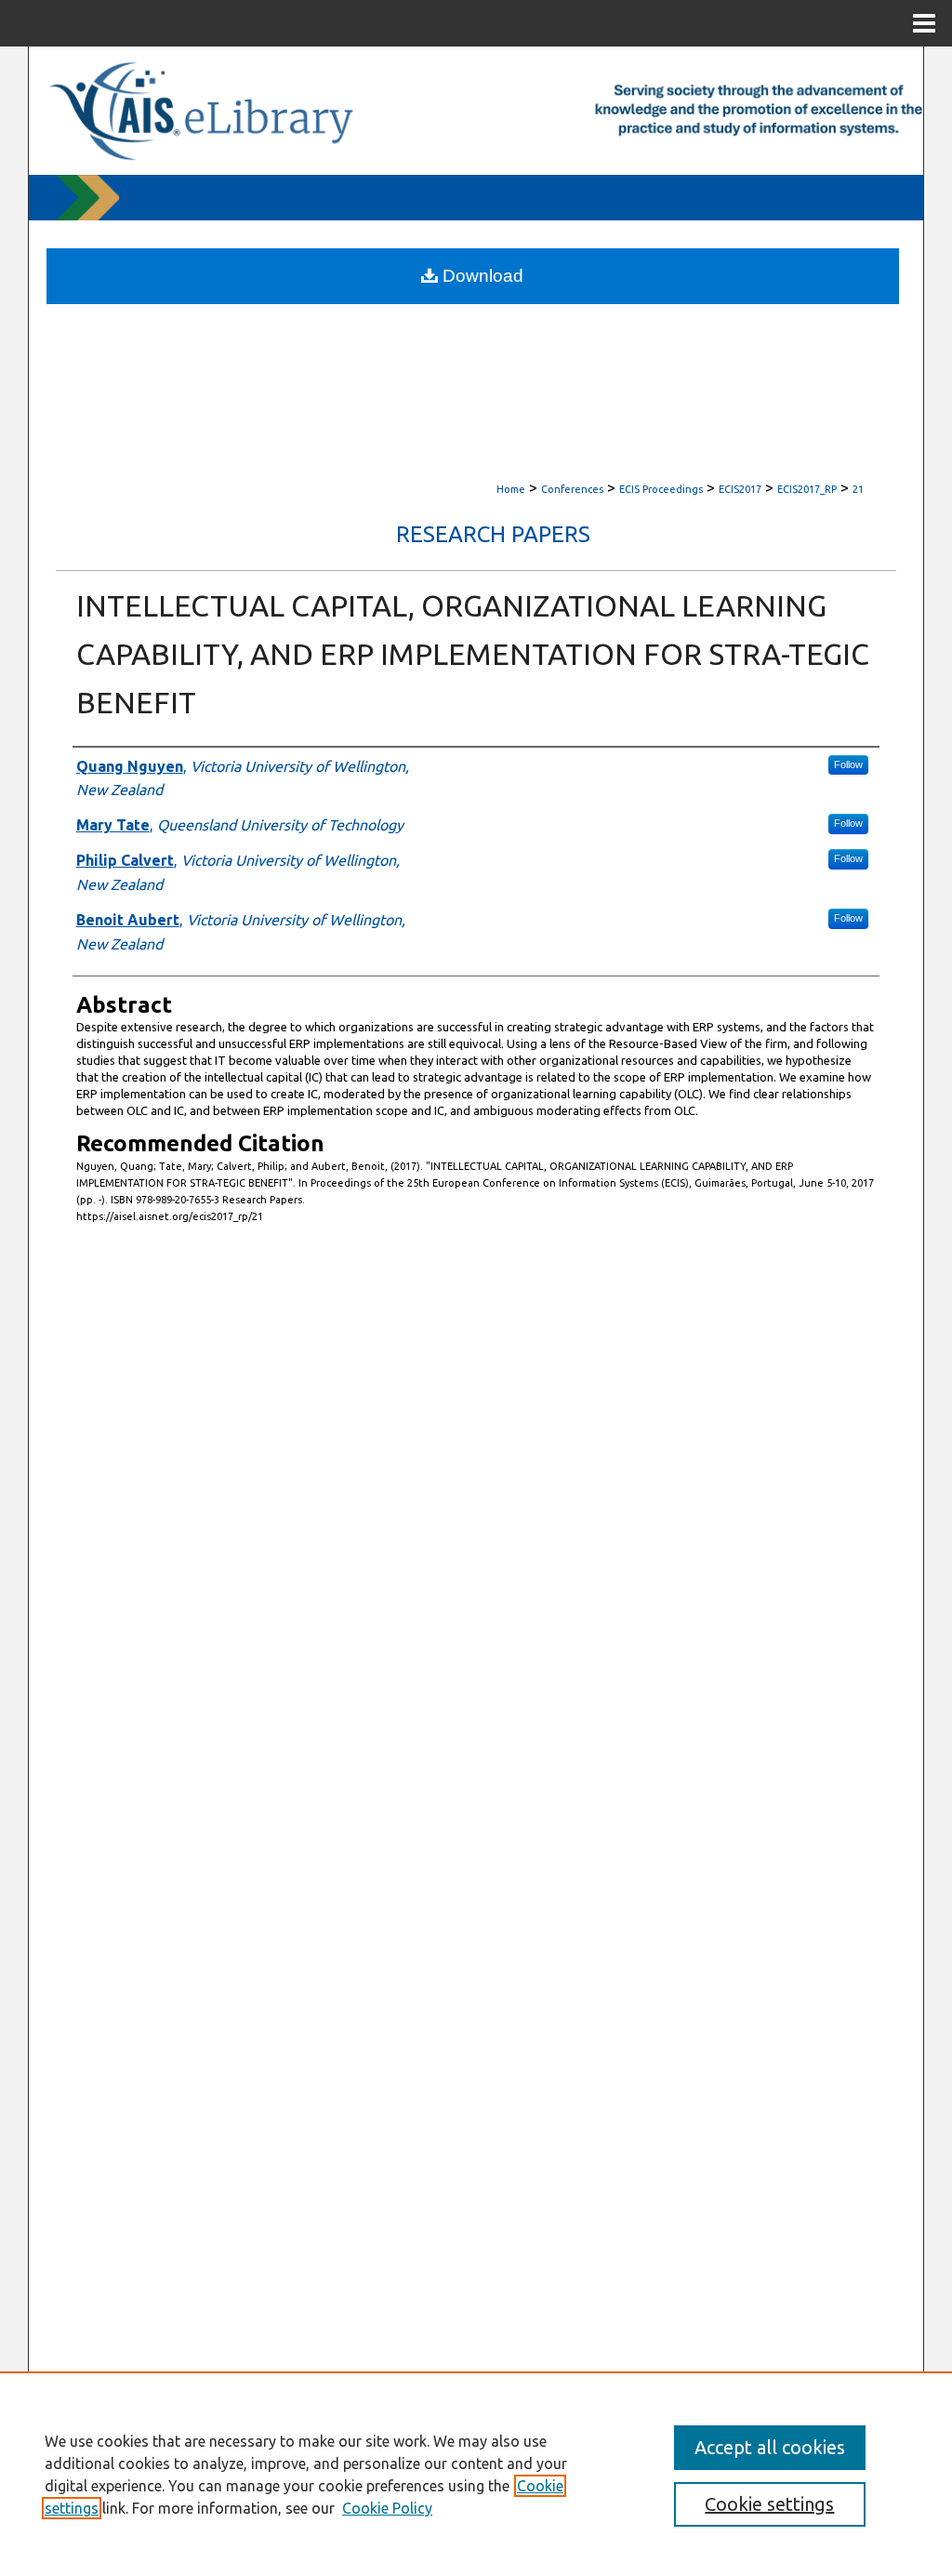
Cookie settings (769, 2504)
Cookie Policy (387, 2508)
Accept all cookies (770, 2447)
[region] (476, 2474)
